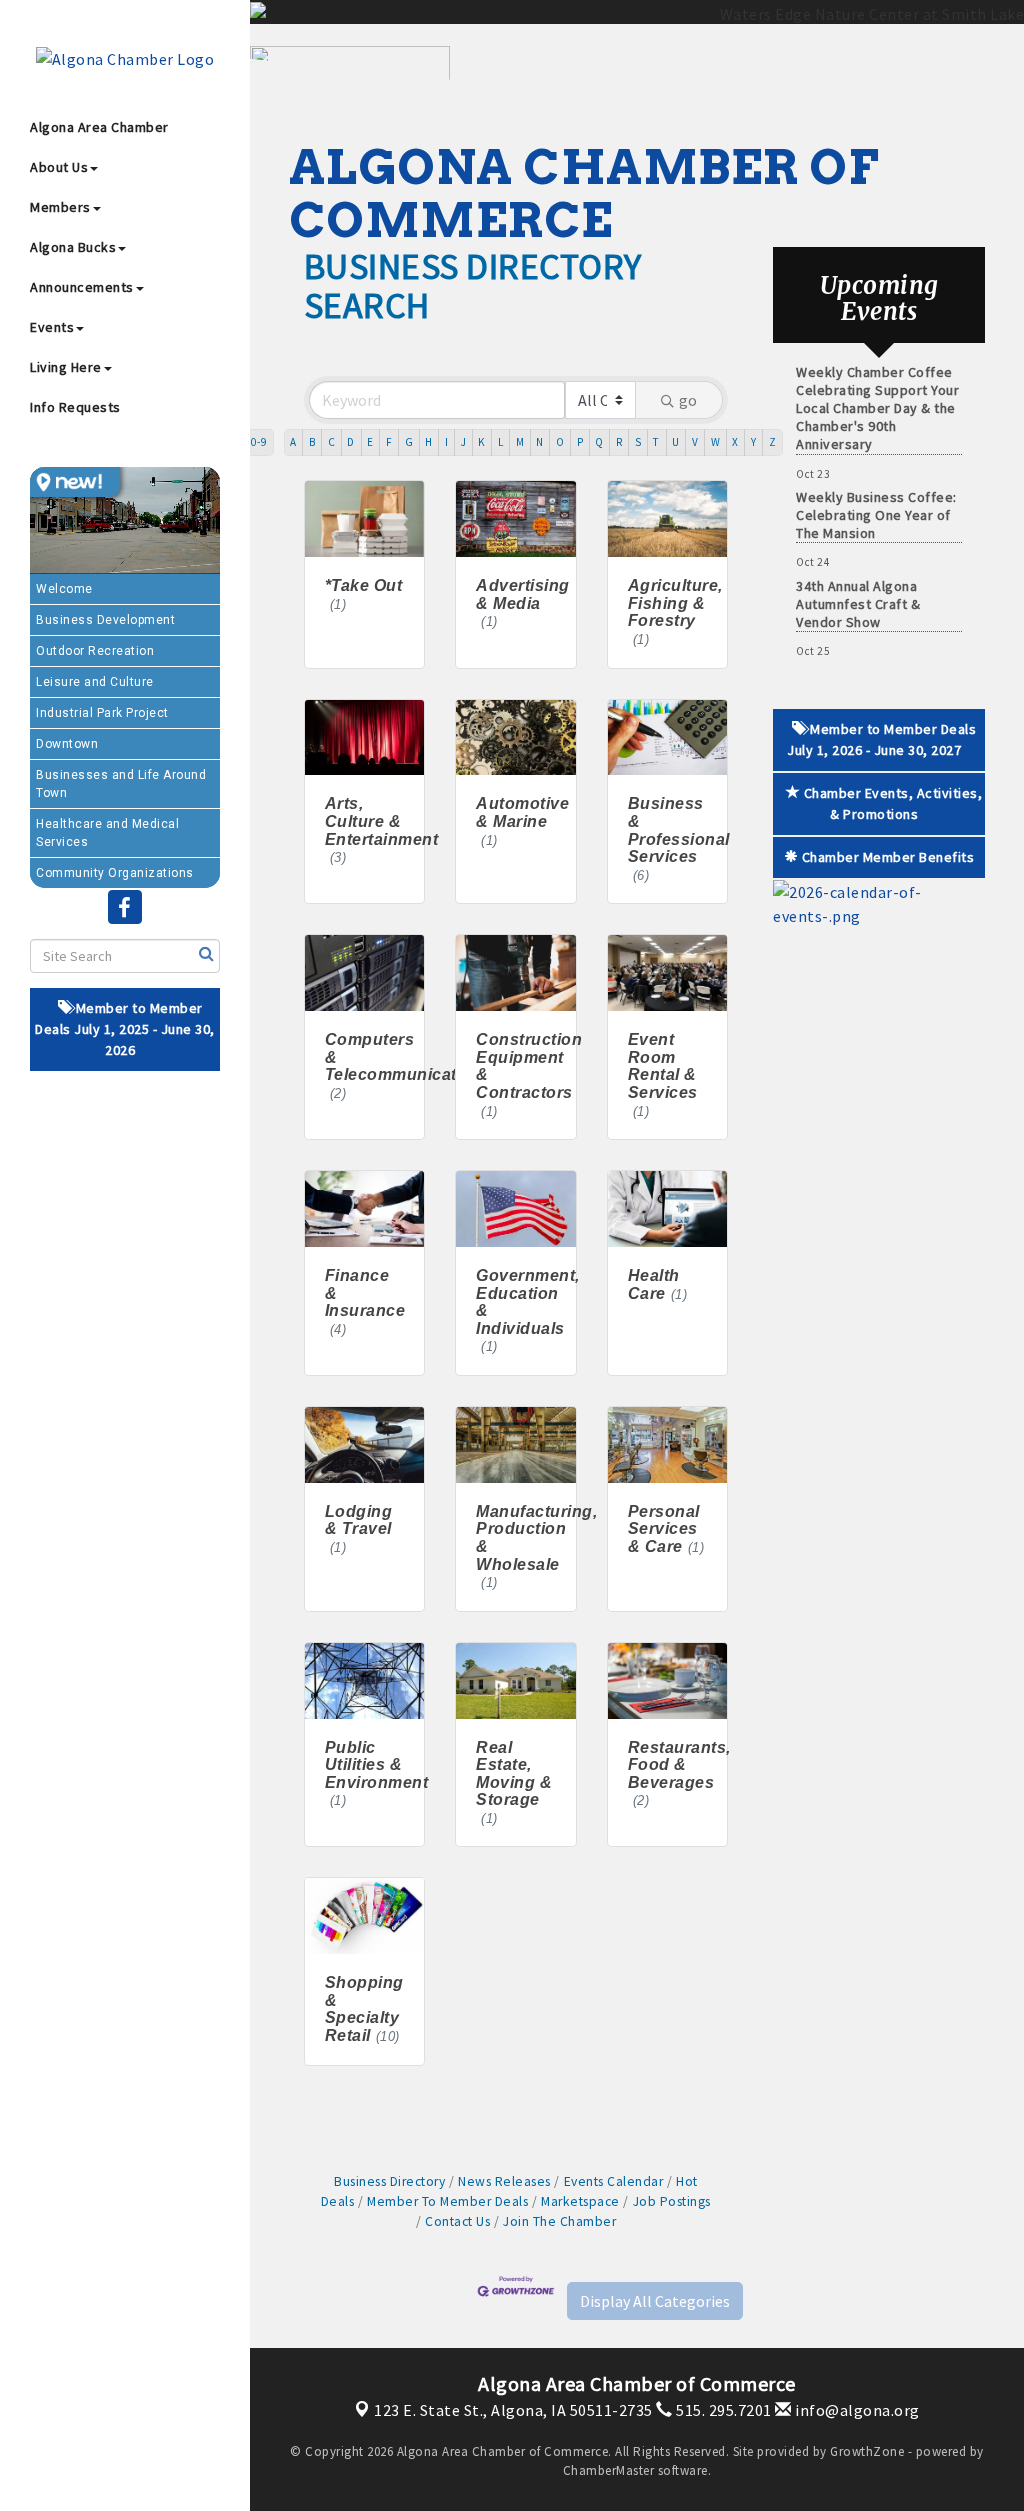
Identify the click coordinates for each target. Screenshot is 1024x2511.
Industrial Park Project (102, 713)
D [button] (351, 442)
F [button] (389, 442)
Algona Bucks (73, 247)
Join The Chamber (559, 2221)
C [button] (332, 442)
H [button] (429, 442)
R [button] (619, 442)
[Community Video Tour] (125, 520)
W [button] (716, 442)
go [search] (688, 400)
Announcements (82, 287)
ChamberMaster (609, 2470)
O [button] (560, 442)
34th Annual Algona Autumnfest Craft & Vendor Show (858, 580)
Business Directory (389, 2181)
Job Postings (672, 2201)
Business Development (105, 620)
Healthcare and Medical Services (107, 833)
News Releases (504, 2181)
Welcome (64, 589)
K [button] (482, 442)
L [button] (501, 442)
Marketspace (580, 2201)
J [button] (464, 442)
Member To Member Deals (447, 2201)
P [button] (580, 442)
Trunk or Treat (840, 650)
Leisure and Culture (95, 682)
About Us (59, 167)
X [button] (735, 442)
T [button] (656, 442)
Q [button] (599, 442)
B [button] (312, 442)
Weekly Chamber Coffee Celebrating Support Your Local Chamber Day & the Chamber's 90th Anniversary (877, 384)
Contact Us (457, 2221)
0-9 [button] (259, 442)
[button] (655, 2301)
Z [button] (773, 442)
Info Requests (75, 407)
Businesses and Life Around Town (121, 784)
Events (52, 327)
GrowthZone (867, 2451)
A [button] (293, 442)
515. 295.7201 (722, 2410)
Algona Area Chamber (99, 127)
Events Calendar (613, 2181)
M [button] (520, 442)
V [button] (695, 442)
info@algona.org (856, 2410)
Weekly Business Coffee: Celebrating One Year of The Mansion (876, 491)
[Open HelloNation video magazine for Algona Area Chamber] (75, 482)
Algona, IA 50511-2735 (513, 2410)
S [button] (638, 442)
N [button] (540, 442)
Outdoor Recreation (95, 651)
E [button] (370, 442)
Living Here (66, 367)
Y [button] (754, 442)
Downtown (67, 744)
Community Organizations (115, 873)
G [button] (409, 442)
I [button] (447, 442)
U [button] (676, 442)
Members (60, 207)
